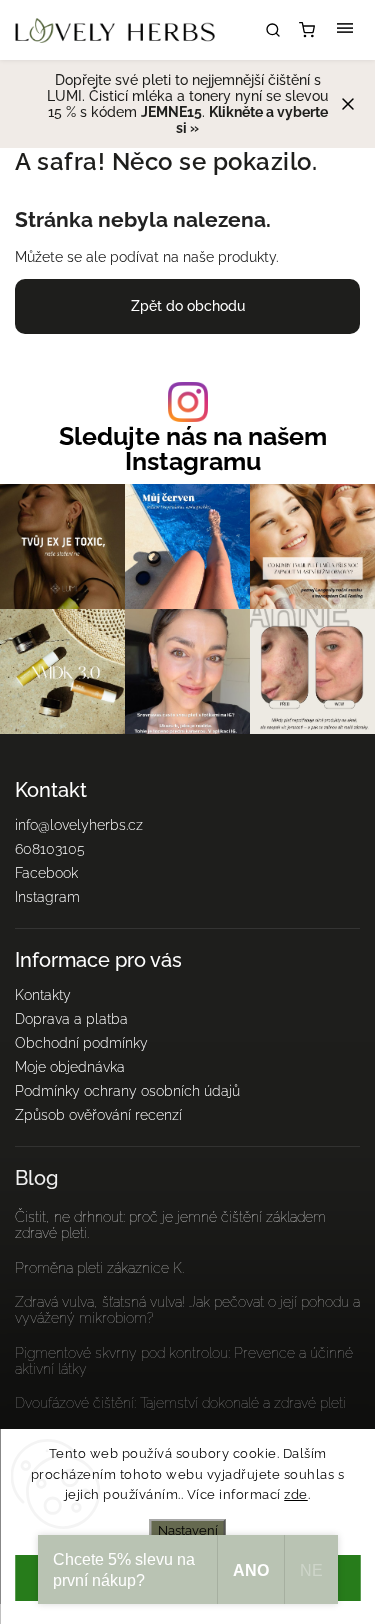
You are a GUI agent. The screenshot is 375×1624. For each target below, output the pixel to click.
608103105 (50, 849)
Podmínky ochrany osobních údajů (127, 1091)
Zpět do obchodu (188, 306)
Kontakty (43, 995)
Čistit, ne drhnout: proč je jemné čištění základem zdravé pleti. (170, 1225)
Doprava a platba (71, 1019)
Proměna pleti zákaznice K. (99, 1268)
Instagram (47, 897)
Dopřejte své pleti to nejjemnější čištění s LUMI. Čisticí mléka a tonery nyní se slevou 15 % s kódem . (187, 104)
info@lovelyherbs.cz (79, 825)
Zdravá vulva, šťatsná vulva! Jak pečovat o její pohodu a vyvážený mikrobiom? (187, 1310)
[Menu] (345, 30)
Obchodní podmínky (81, 1043)
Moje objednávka (70, 1067)
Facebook (46, 873)
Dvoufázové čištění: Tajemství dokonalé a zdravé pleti (180, 1403)
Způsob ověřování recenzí (98, 1115)
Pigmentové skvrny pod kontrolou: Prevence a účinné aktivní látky (184, 1361)
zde (296, 1494)
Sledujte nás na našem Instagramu (193, 449)
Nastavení (188, 1530)
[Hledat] (273, 30)
